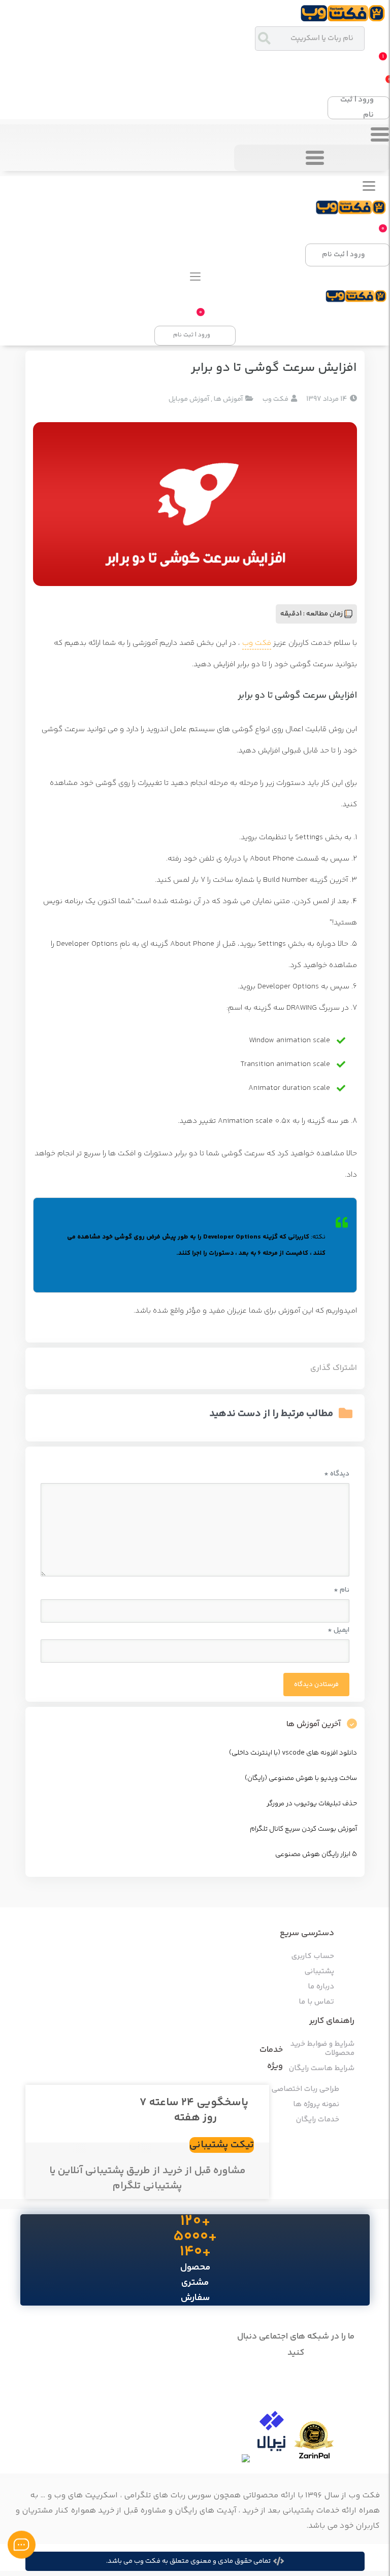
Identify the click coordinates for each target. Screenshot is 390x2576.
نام (342, 1590)
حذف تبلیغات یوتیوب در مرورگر (312, 1804)
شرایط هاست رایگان (322, 2069)
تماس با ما (316, 2002)
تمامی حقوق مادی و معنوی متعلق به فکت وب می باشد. (188, 2561)
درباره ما (321, 1987)
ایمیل (338, 1630)
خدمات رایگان (318, 2120)
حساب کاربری (313, 1956)
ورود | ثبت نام (357, 108)
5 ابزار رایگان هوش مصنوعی (316, 1854)
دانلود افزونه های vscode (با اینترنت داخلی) (293, 1753)
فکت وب (257, 643)
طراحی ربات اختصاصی (305, 2089)
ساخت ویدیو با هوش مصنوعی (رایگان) (301, 1778)
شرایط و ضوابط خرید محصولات (322, 2049)
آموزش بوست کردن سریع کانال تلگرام (303, 1829)
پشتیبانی (319, 1972)
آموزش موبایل (189, 399)
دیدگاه (337, 1474)
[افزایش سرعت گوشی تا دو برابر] (195, 504)
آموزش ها (228, 399)
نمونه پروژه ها (316, 2105)
